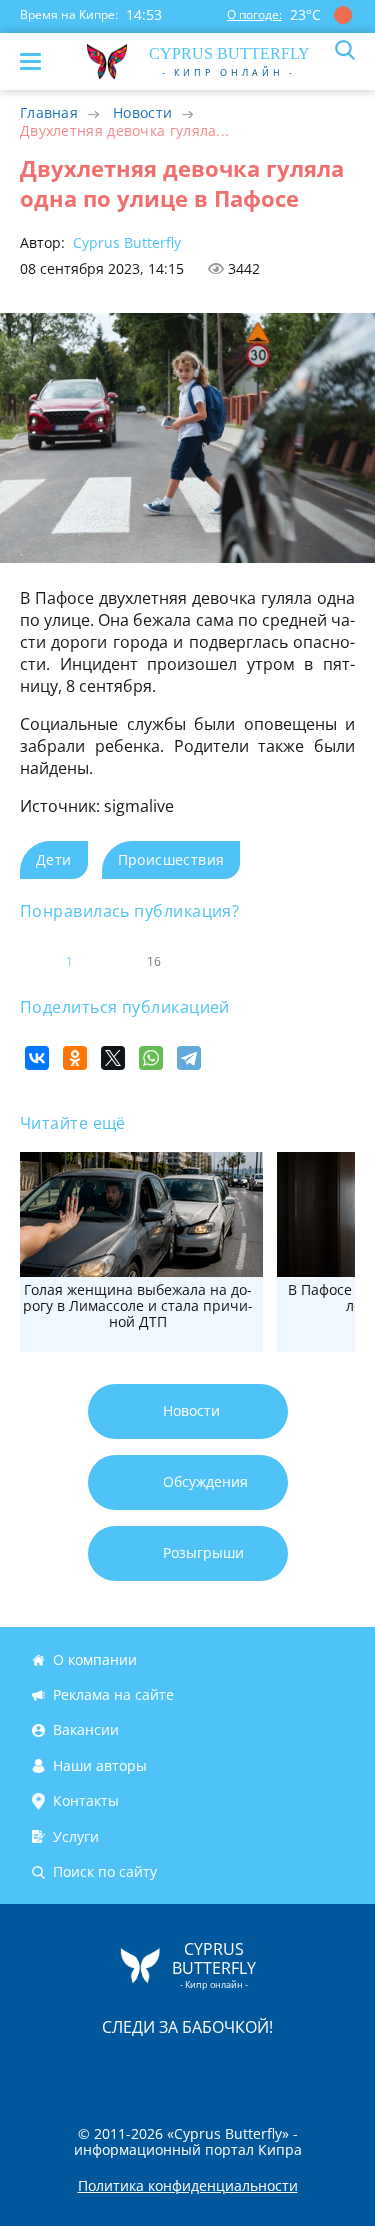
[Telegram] (189, 1058)
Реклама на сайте (113, 1694)
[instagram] (121, 2069)
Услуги (76, 1836)
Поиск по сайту (105, 1871)
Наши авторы (100, 1765)
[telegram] (213, 2069)
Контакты (86, 1800)
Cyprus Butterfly (125, 242)
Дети (54, 859)
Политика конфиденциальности (188, 2186)
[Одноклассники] (75, 1058)
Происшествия (171, 859)
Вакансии (86, 1730)
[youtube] (303, 2069)
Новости (142, 112)
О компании (95, 1659)
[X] (113, 1058)
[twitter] (167, 2069)
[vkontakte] (259, 2069)
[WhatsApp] (151, 1058)
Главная (49, 112)
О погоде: (254, 14)
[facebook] (75, 2069)
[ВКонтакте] (37, 1058)
